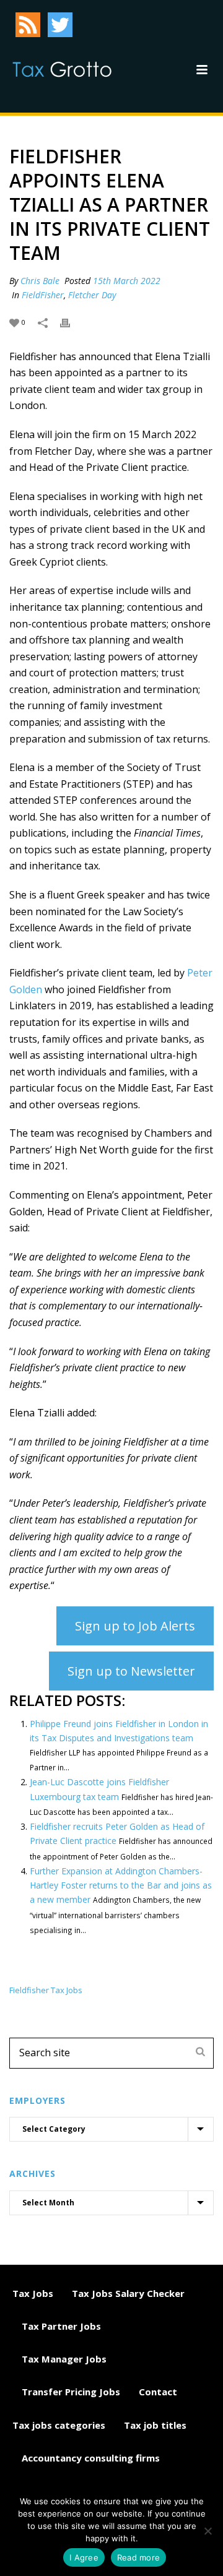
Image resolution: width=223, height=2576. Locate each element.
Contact (158, 2392)
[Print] (71, 321)
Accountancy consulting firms (91, 2458)
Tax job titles (155, 2425)
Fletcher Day (92, 295)
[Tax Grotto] (62, 69)
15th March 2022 (127, 281)
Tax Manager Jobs (64, 2359)
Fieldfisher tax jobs (46, 1990)
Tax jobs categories (59, 2425)
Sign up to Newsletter (131, 1671)
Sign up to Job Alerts (135, 1626)
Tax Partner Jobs (61, 2326)
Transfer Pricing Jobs (71, 2392)
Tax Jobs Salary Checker (128, 2293)
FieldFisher (43, 295)
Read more (138, 2557)
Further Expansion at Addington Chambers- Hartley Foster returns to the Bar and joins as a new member (121, 1885)
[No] (208, 2531)
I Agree (84, 2557)
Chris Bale (40, 281)
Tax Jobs (33, 2293)
